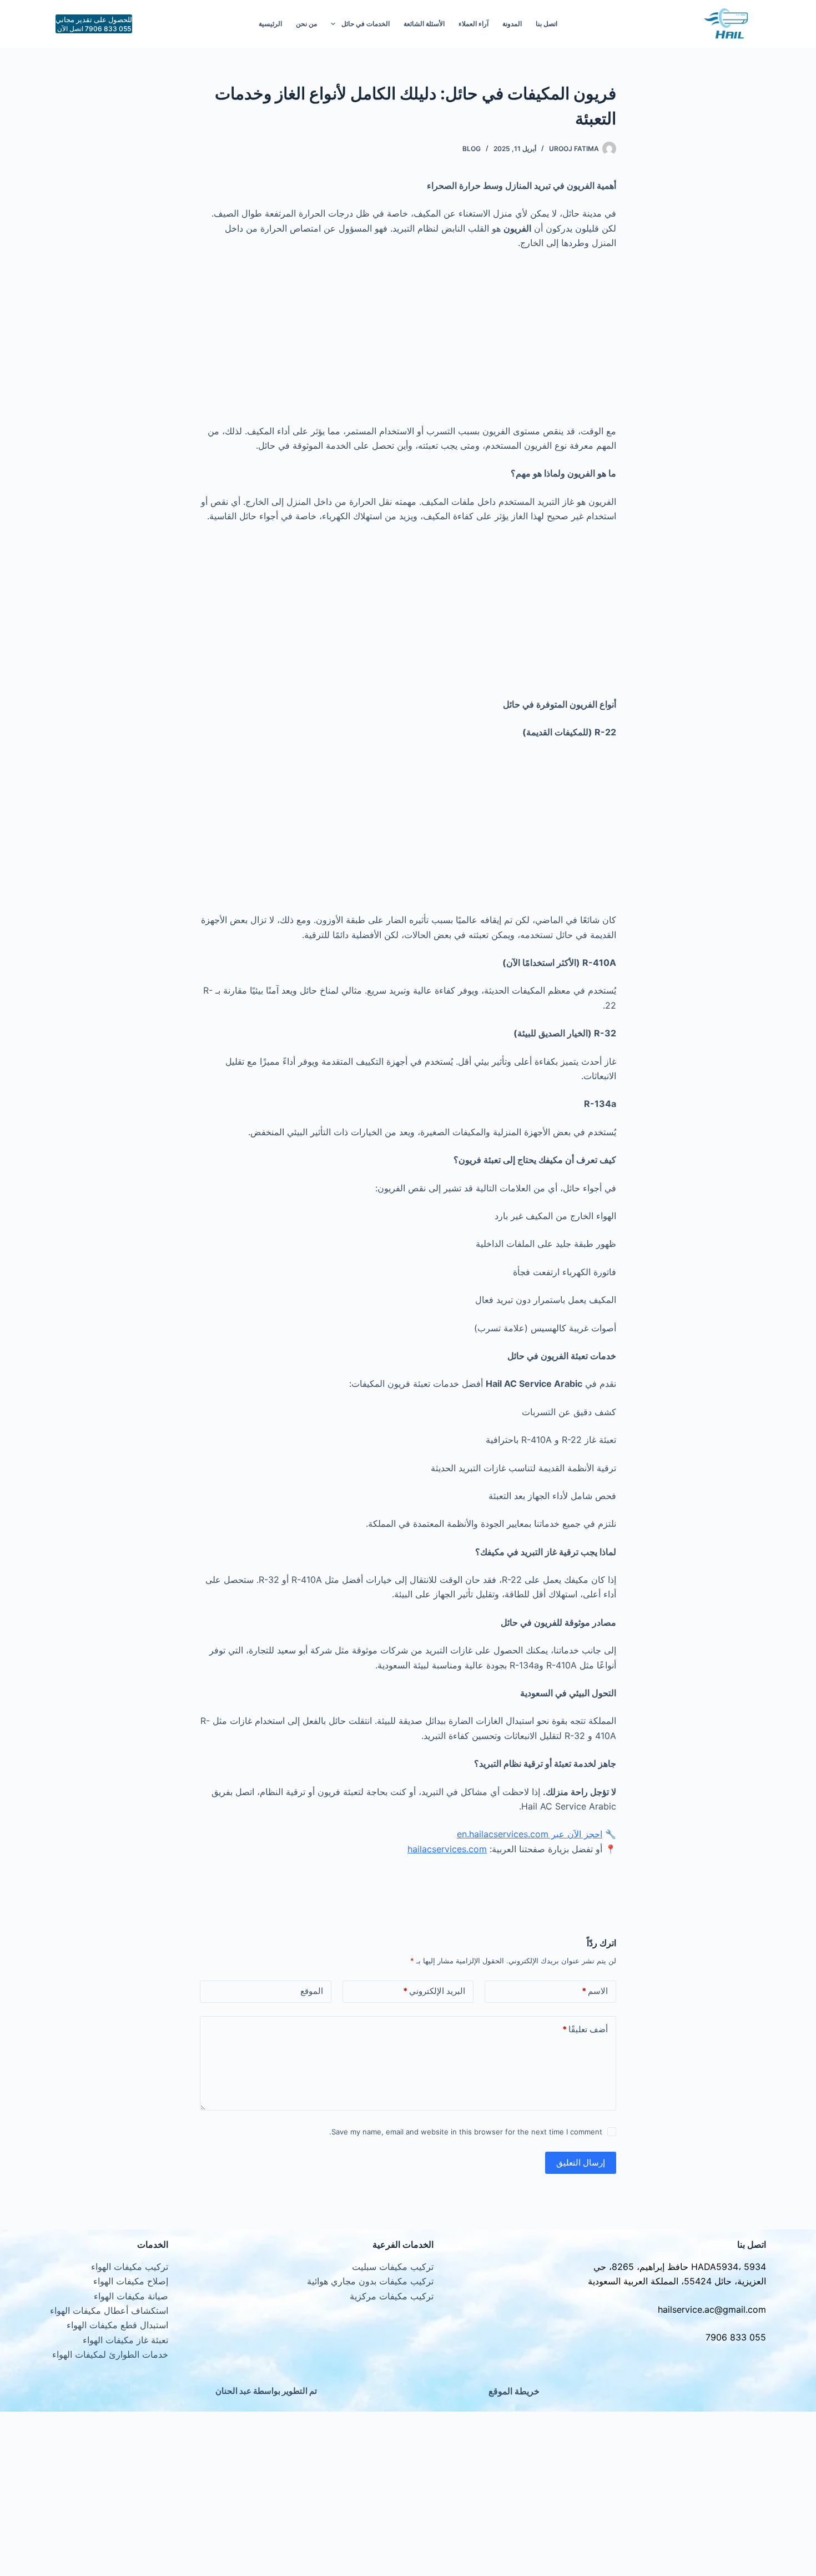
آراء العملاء (474, 24)
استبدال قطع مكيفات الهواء (117, 2325)
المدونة (512, 24)
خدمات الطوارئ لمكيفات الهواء (110, 2354)
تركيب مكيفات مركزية (392, 2296)
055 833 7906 (736, 2337)
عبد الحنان (233, 2391)
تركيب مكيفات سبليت (393, 2267)
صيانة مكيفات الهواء (131, 2296)
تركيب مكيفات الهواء (130, 2267)
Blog (472, 149)
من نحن (306, 24)
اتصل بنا (546, 24)
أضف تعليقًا (585, 2029)
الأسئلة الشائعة (424, 24)
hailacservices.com (447, 1849)
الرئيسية (270, 24)
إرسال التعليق (581, 2162)
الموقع (312, 1991)
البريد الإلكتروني (434, 1991)
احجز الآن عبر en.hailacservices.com (530, 1834)
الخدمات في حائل (366, 24)
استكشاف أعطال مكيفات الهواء (109, 2311)
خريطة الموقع (514, 2391)
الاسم (595, 1991)
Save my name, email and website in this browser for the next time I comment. (466, 2132)
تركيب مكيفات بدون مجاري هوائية (370, 2281)
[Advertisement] (408, 342)
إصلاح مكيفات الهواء (131, 2281)
